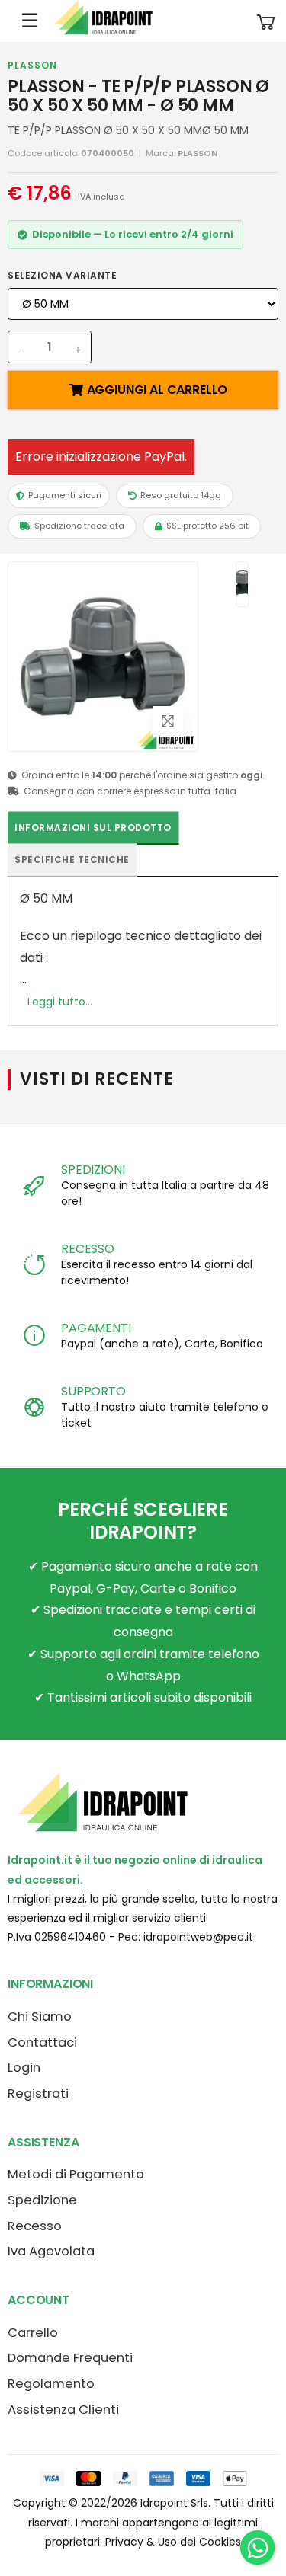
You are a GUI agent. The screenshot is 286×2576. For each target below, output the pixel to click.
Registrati (38, 2093)
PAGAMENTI (96, 1328)
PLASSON (32, 65)
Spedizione (42, 2200)
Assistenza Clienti (63, 2410)
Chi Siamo (40, 2017)
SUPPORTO (93, 1391)
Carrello (33, 2333)
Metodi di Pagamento (76, 2174)
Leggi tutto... (60, 1002)
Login (24, 2068)
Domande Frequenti (70, 2358)
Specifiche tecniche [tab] (72, 860)
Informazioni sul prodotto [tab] (93, 828)
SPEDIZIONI (93, 1170)
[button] (266, 21)
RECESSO (88, 1249)
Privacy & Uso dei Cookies (173, 2542)
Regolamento (51, 2384)
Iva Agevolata (51, 2251)
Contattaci (42, 2042)
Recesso (35, 2226)
